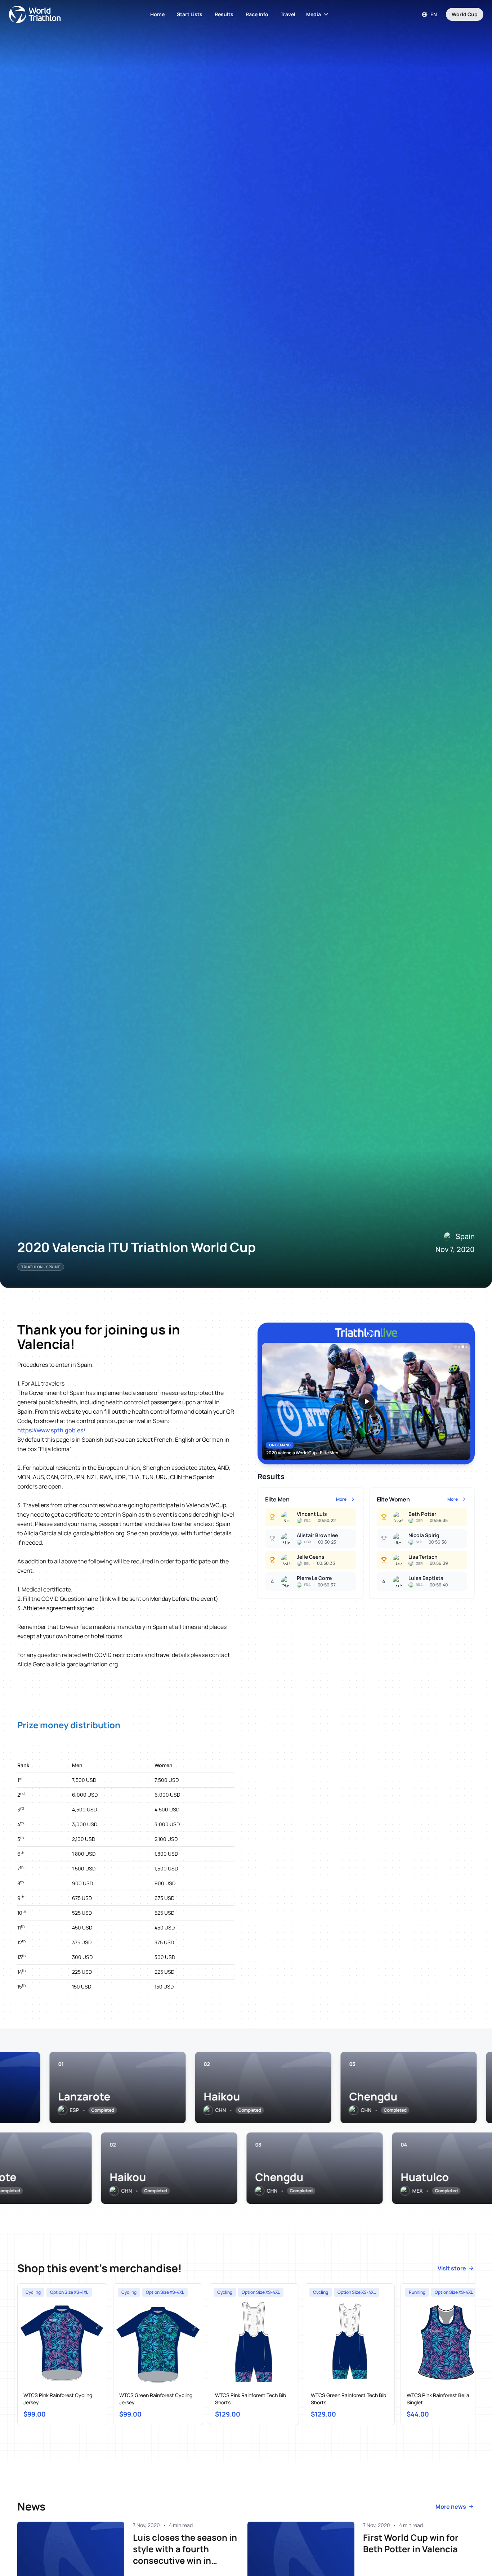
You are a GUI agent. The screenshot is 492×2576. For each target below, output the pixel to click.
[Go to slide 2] (459, 1347)
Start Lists (190, 14)
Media (314, 14)
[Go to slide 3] (463, 1347)
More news (451, 2507)
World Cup (465, 14)
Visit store (452, 2268)
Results (224, 14)
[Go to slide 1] (456, 1347)
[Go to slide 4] (466, 1347)
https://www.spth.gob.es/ (51, 1430)
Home (157, 14)
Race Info (257, 14)
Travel (288, 14)
